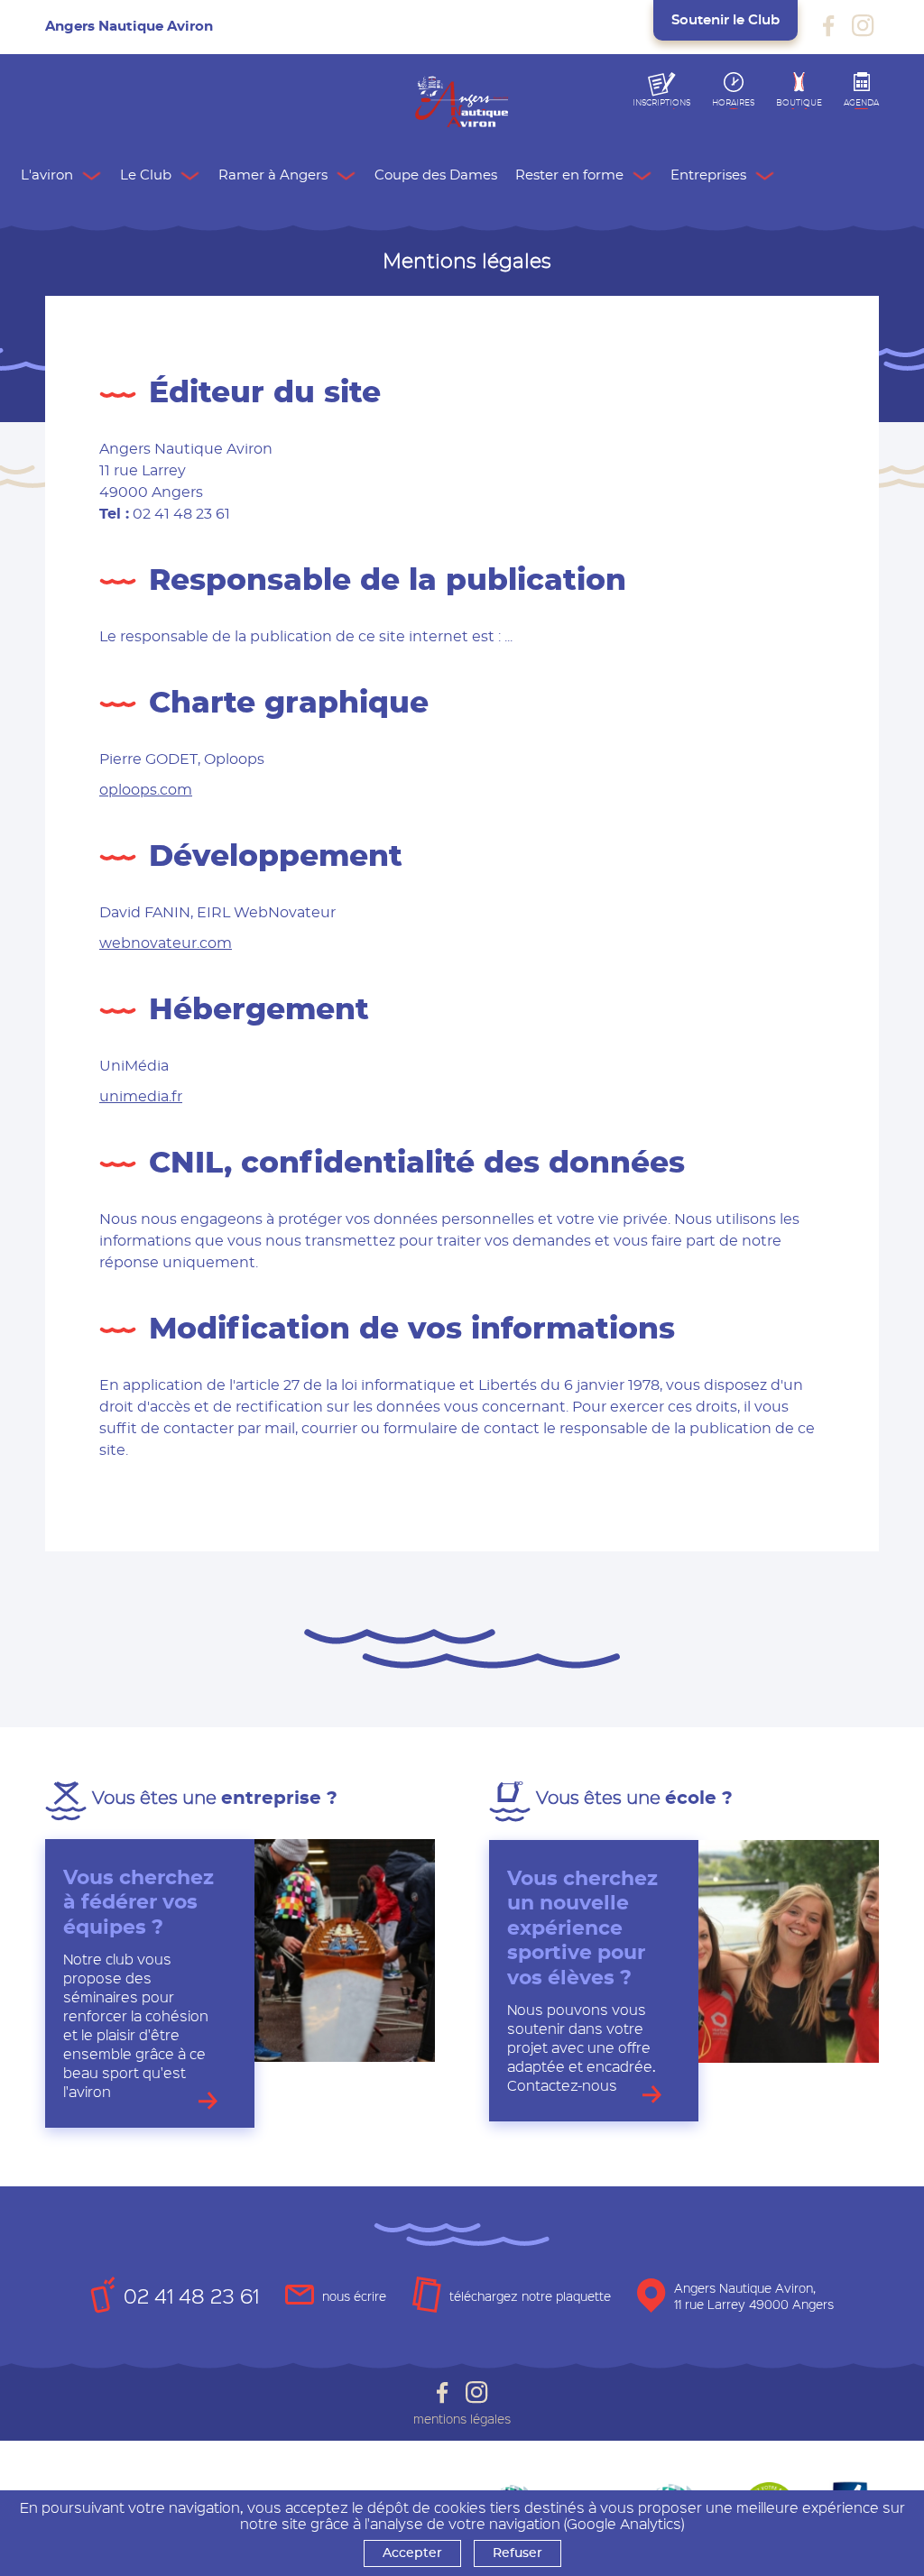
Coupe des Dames (436, 175)
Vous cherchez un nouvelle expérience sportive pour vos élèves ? (582, 1928)
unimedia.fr (141, 1097)
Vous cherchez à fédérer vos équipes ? (139, 1903)
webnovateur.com (166, 943)
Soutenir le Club (725, 20)
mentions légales (462, 2419)
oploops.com (146, 790)
